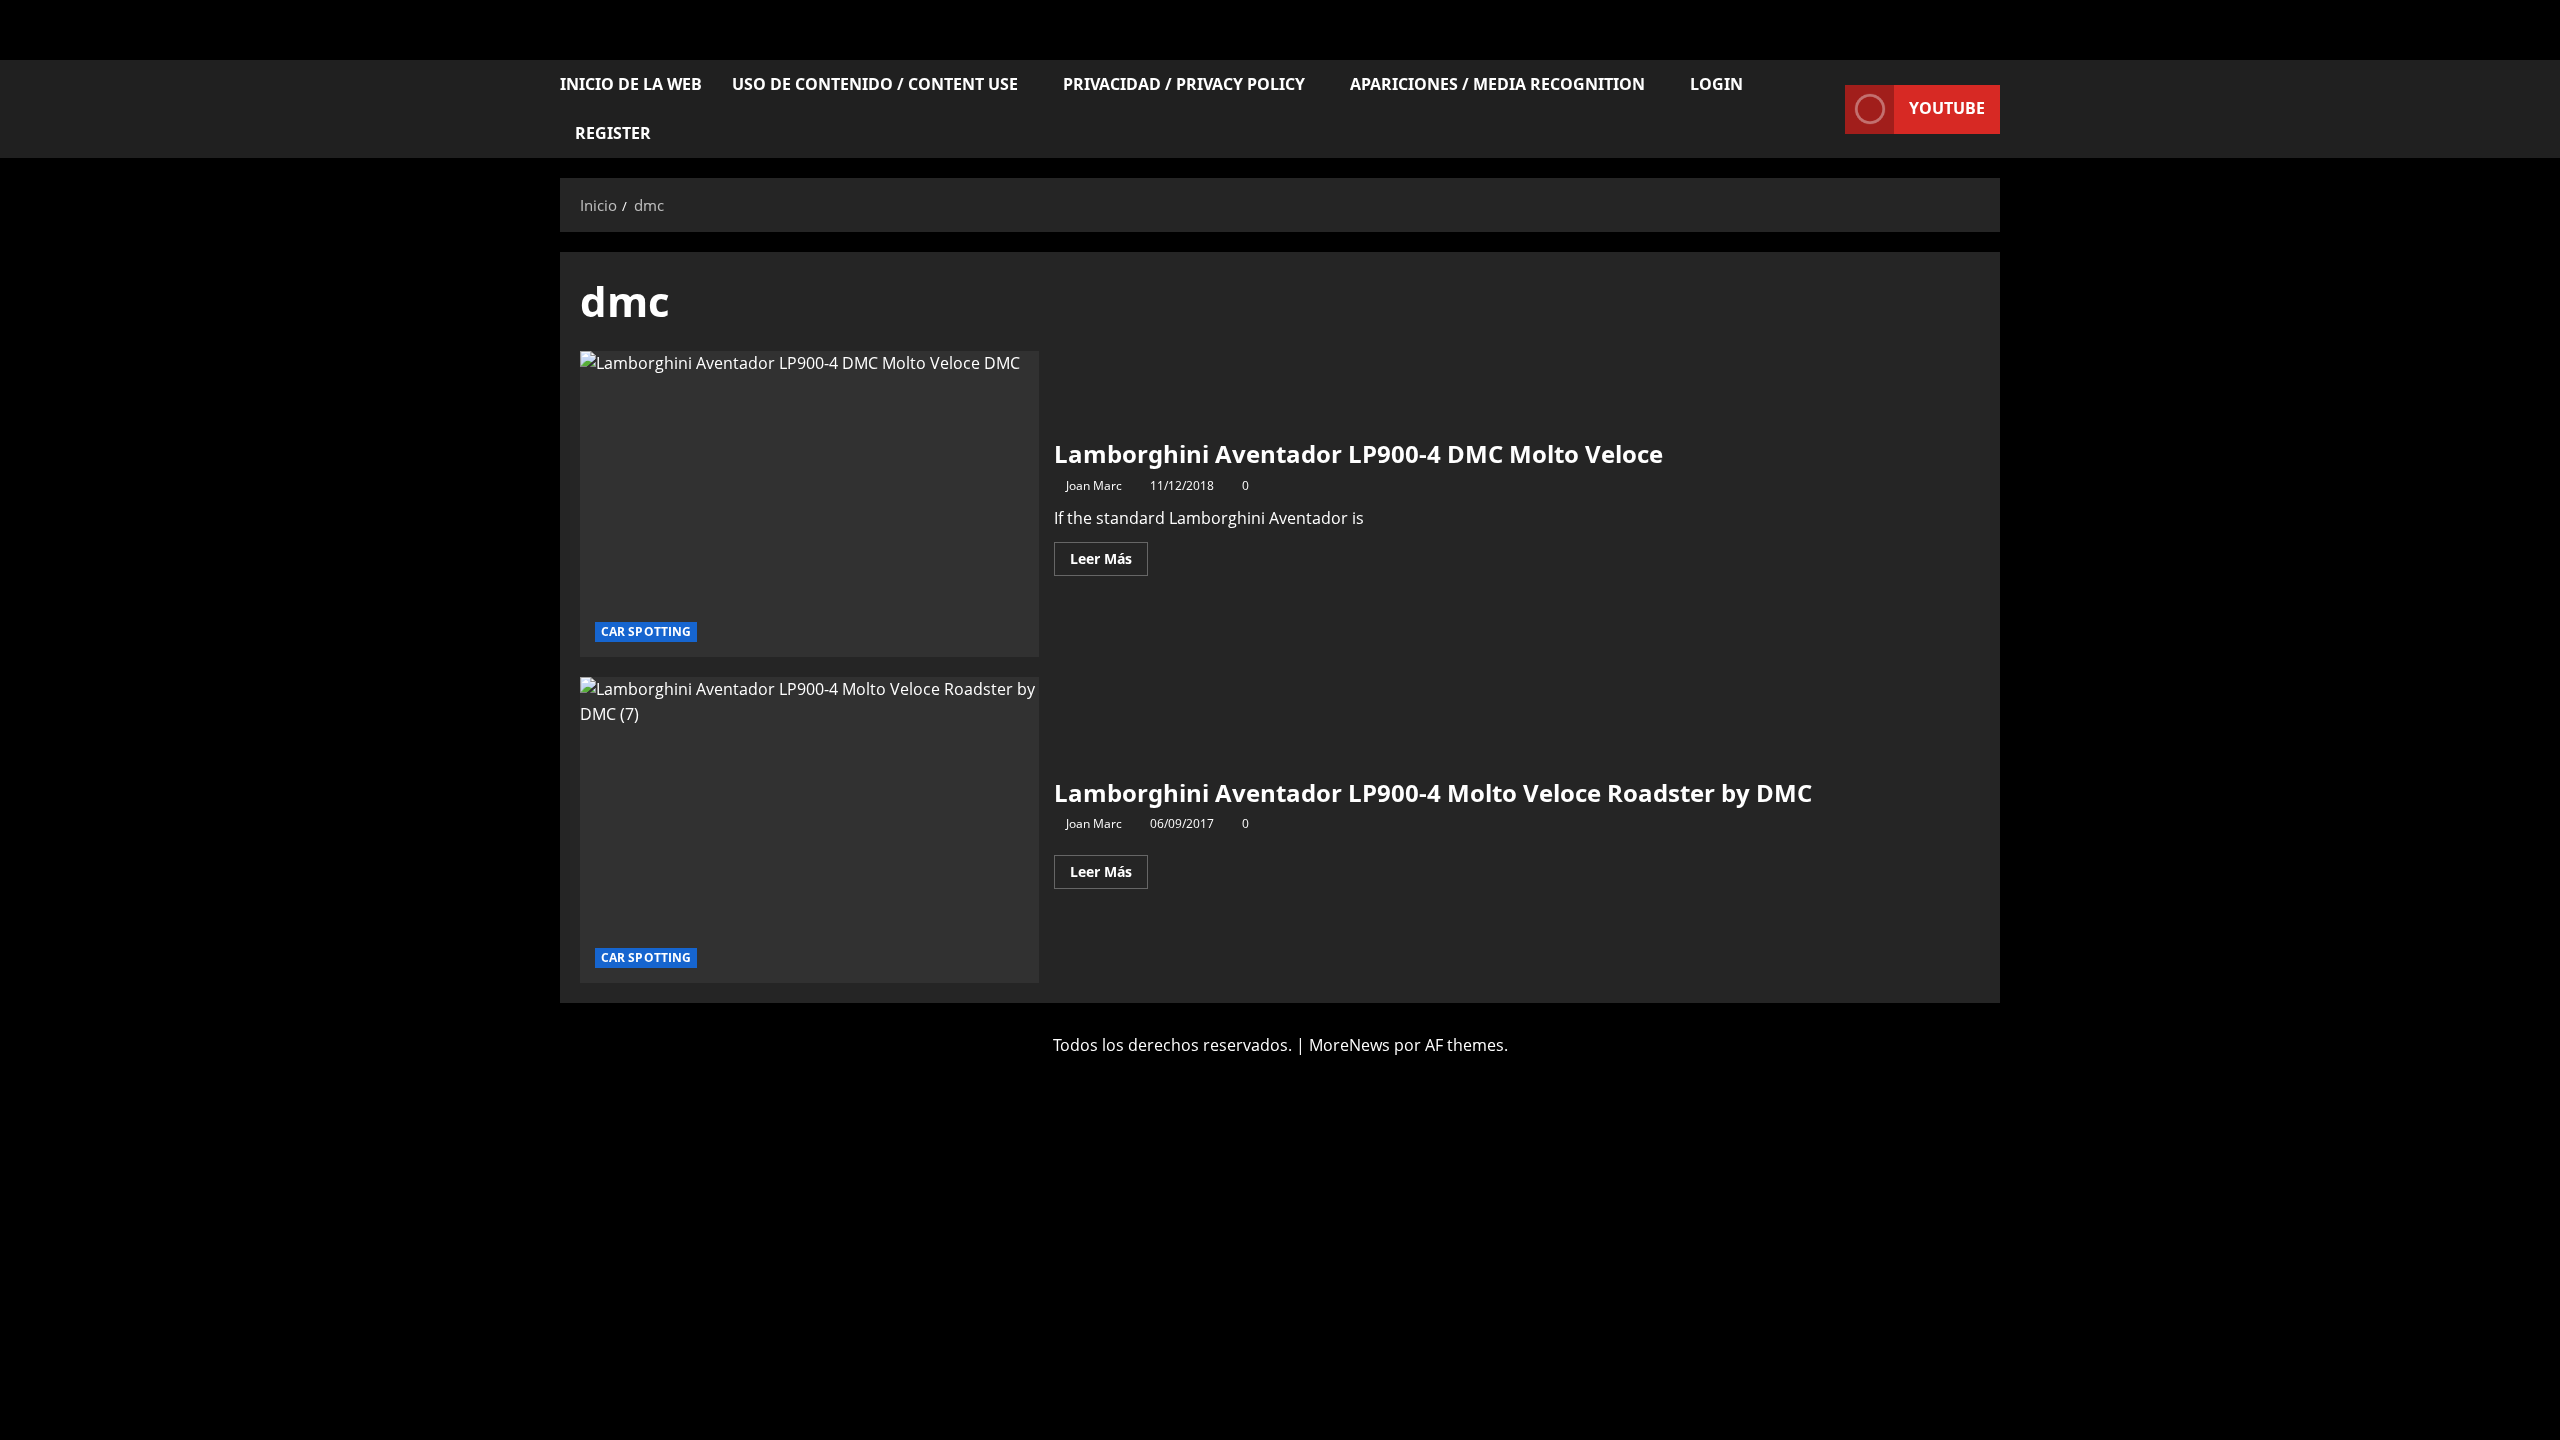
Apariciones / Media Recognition (1497, 84)
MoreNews (1349, 1045)
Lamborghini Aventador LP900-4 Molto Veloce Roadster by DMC (809, 830)
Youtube (1947, 108)
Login (1716, 84)
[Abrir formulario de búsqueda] (1824, 109)
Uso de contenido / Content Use (875, 84)
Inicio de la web (631, 84)
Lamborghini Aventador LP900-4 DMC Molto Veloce (809, 504)
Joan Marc (1094, 485)
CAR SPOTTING (646, 631)
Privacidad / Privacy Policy (1184, 84)
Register (613, 133)
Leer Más (1109, 555)
